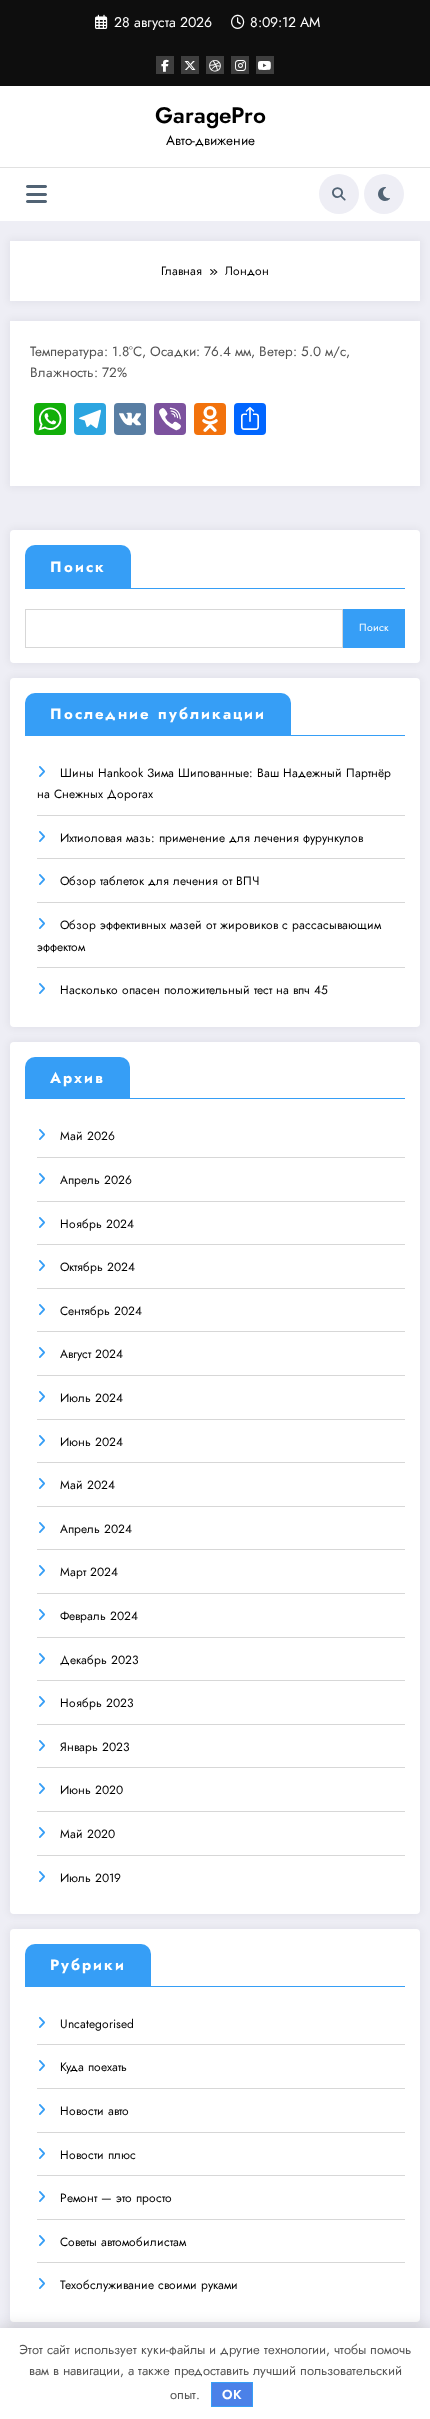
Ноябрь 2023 (97, 1703)
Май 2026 (87, 1136)
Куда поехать (93, 2067)
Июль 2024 (91, 1398)
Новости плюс (98, 2155)
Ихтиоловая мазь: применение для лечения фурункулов (211, 838)
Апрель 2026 (96, 1180)
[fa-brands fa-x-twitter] (190, 65)
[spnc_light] (384, 194)
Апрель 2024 (96, 1529)
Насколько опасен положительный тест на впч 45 (194, 990)
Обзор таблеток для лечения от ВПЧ (159, 881)
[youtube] (265, 65)
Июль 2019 (90, 1878)
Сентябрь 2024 (101, 1311)
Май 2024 (87, 1485)
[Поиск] (339, 194)
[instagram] (240, 65)
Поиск (78, 567)
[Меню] (36, 194)
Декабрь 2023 (99, 1660)
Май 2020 (87, 1834)
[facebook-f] (165, 65)
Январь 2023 (95, 1747)
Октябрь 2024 (97, 1267)
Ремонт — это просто (116, 2198)
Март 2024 (89, 1572)
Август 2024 (91, 1354)
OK (232, 2394)
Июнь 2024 (91, 1442)
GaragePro (210, 115)
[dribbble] (215, 65)
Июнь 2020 (91, 1790)
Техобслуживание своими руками (149, 2285)
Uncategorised (97, 2024)
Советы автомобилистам (123, 2242)
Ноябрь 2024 (97, 1224)
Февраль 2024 (99, 1616)
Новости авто (94, 2111)
